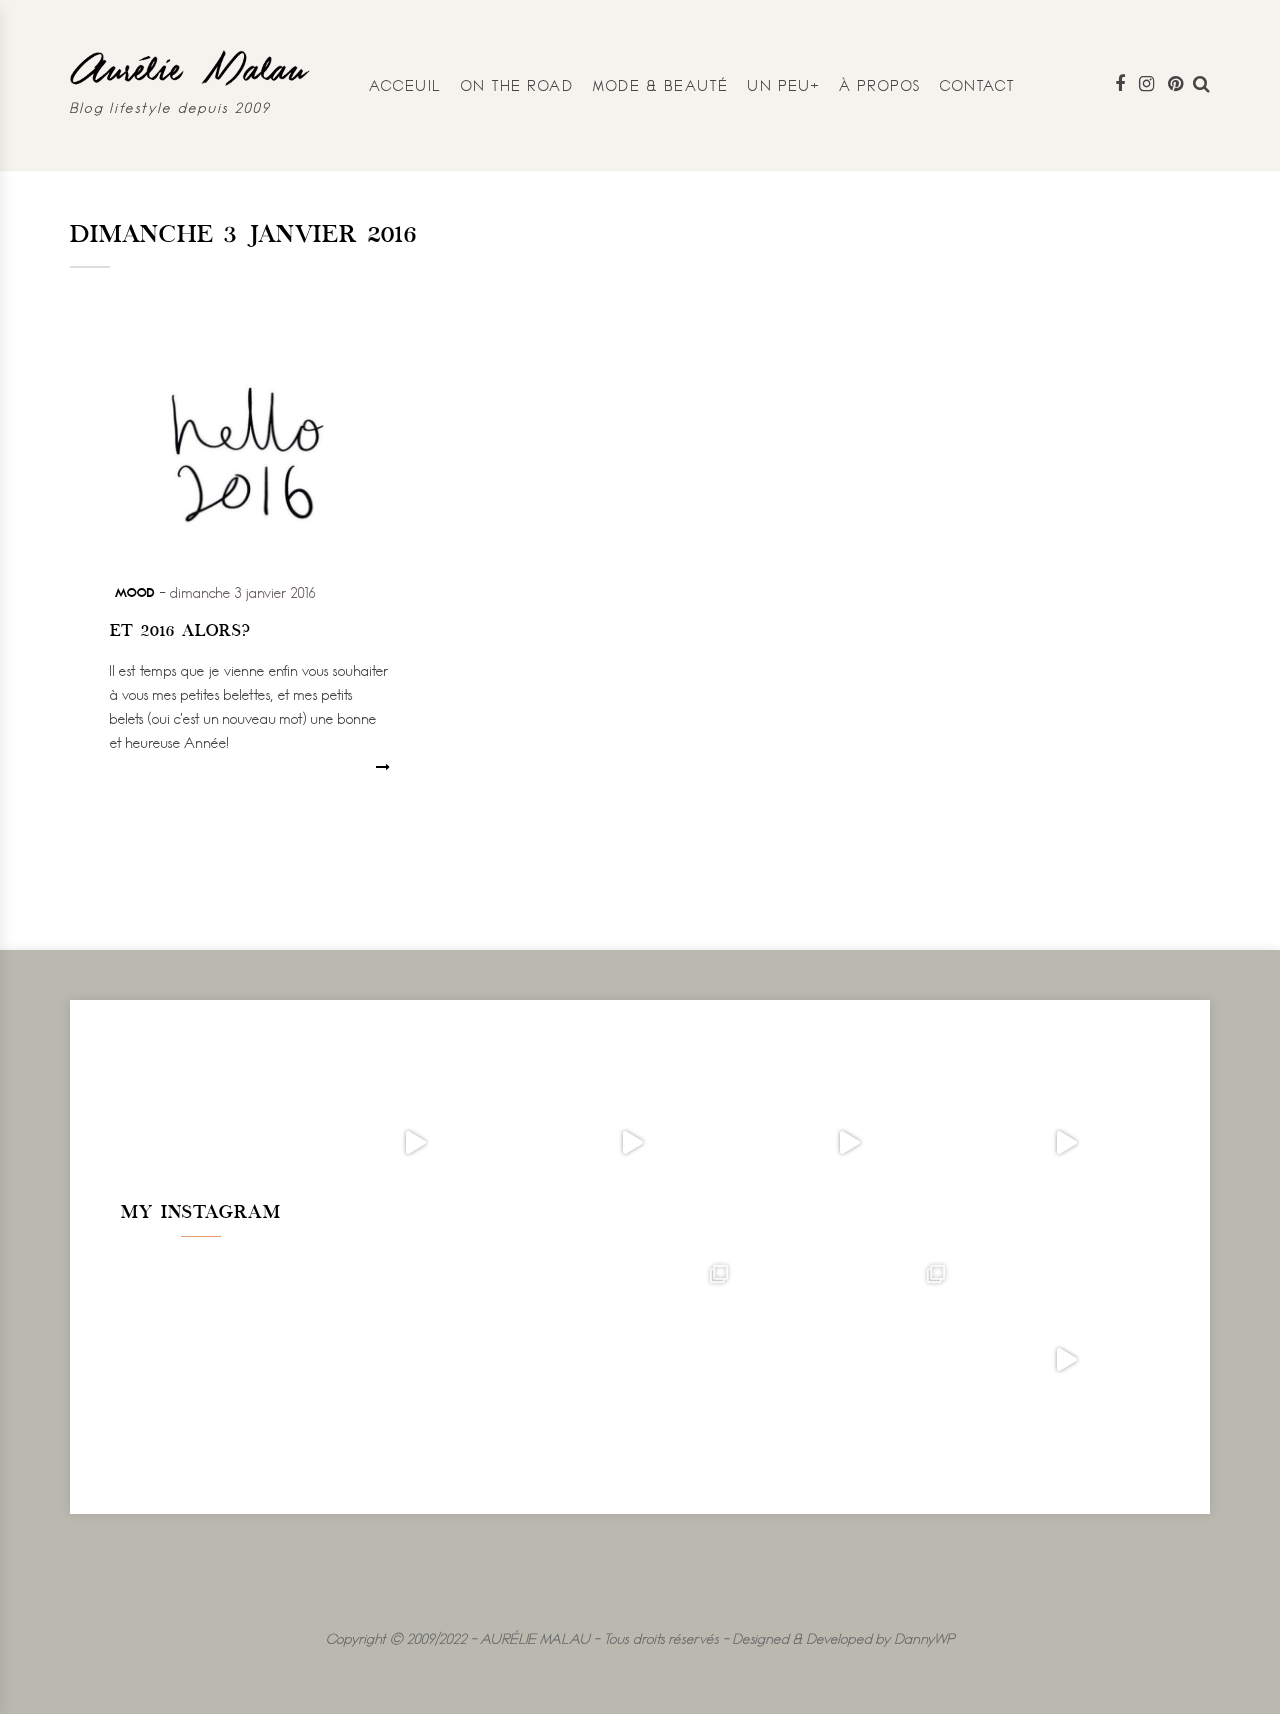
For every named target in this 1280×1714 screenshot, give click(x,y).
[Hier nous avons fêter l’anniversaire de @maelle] (849, 1360)
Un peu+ (784, 85)
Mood (135, 591)
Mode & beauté (661, 85)
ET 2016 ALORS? (180, 632)
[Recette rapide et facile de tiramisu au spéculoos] (1066, 1143)
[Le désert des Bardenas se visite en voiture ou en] (632, 1360)
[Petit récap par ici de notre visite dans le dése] (849, 1143)
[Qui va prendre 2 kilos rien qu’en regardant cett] (632, 1143)
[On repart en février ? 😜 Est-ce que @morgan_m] (1066, 1360)
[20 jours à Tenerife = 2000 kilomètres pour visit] (415, 1143)
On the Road (517, 85)
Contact (978, 85)
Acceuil (406, 85)
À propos (880, 85)
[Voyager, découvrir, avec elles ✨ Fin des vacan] (415, 1360)
